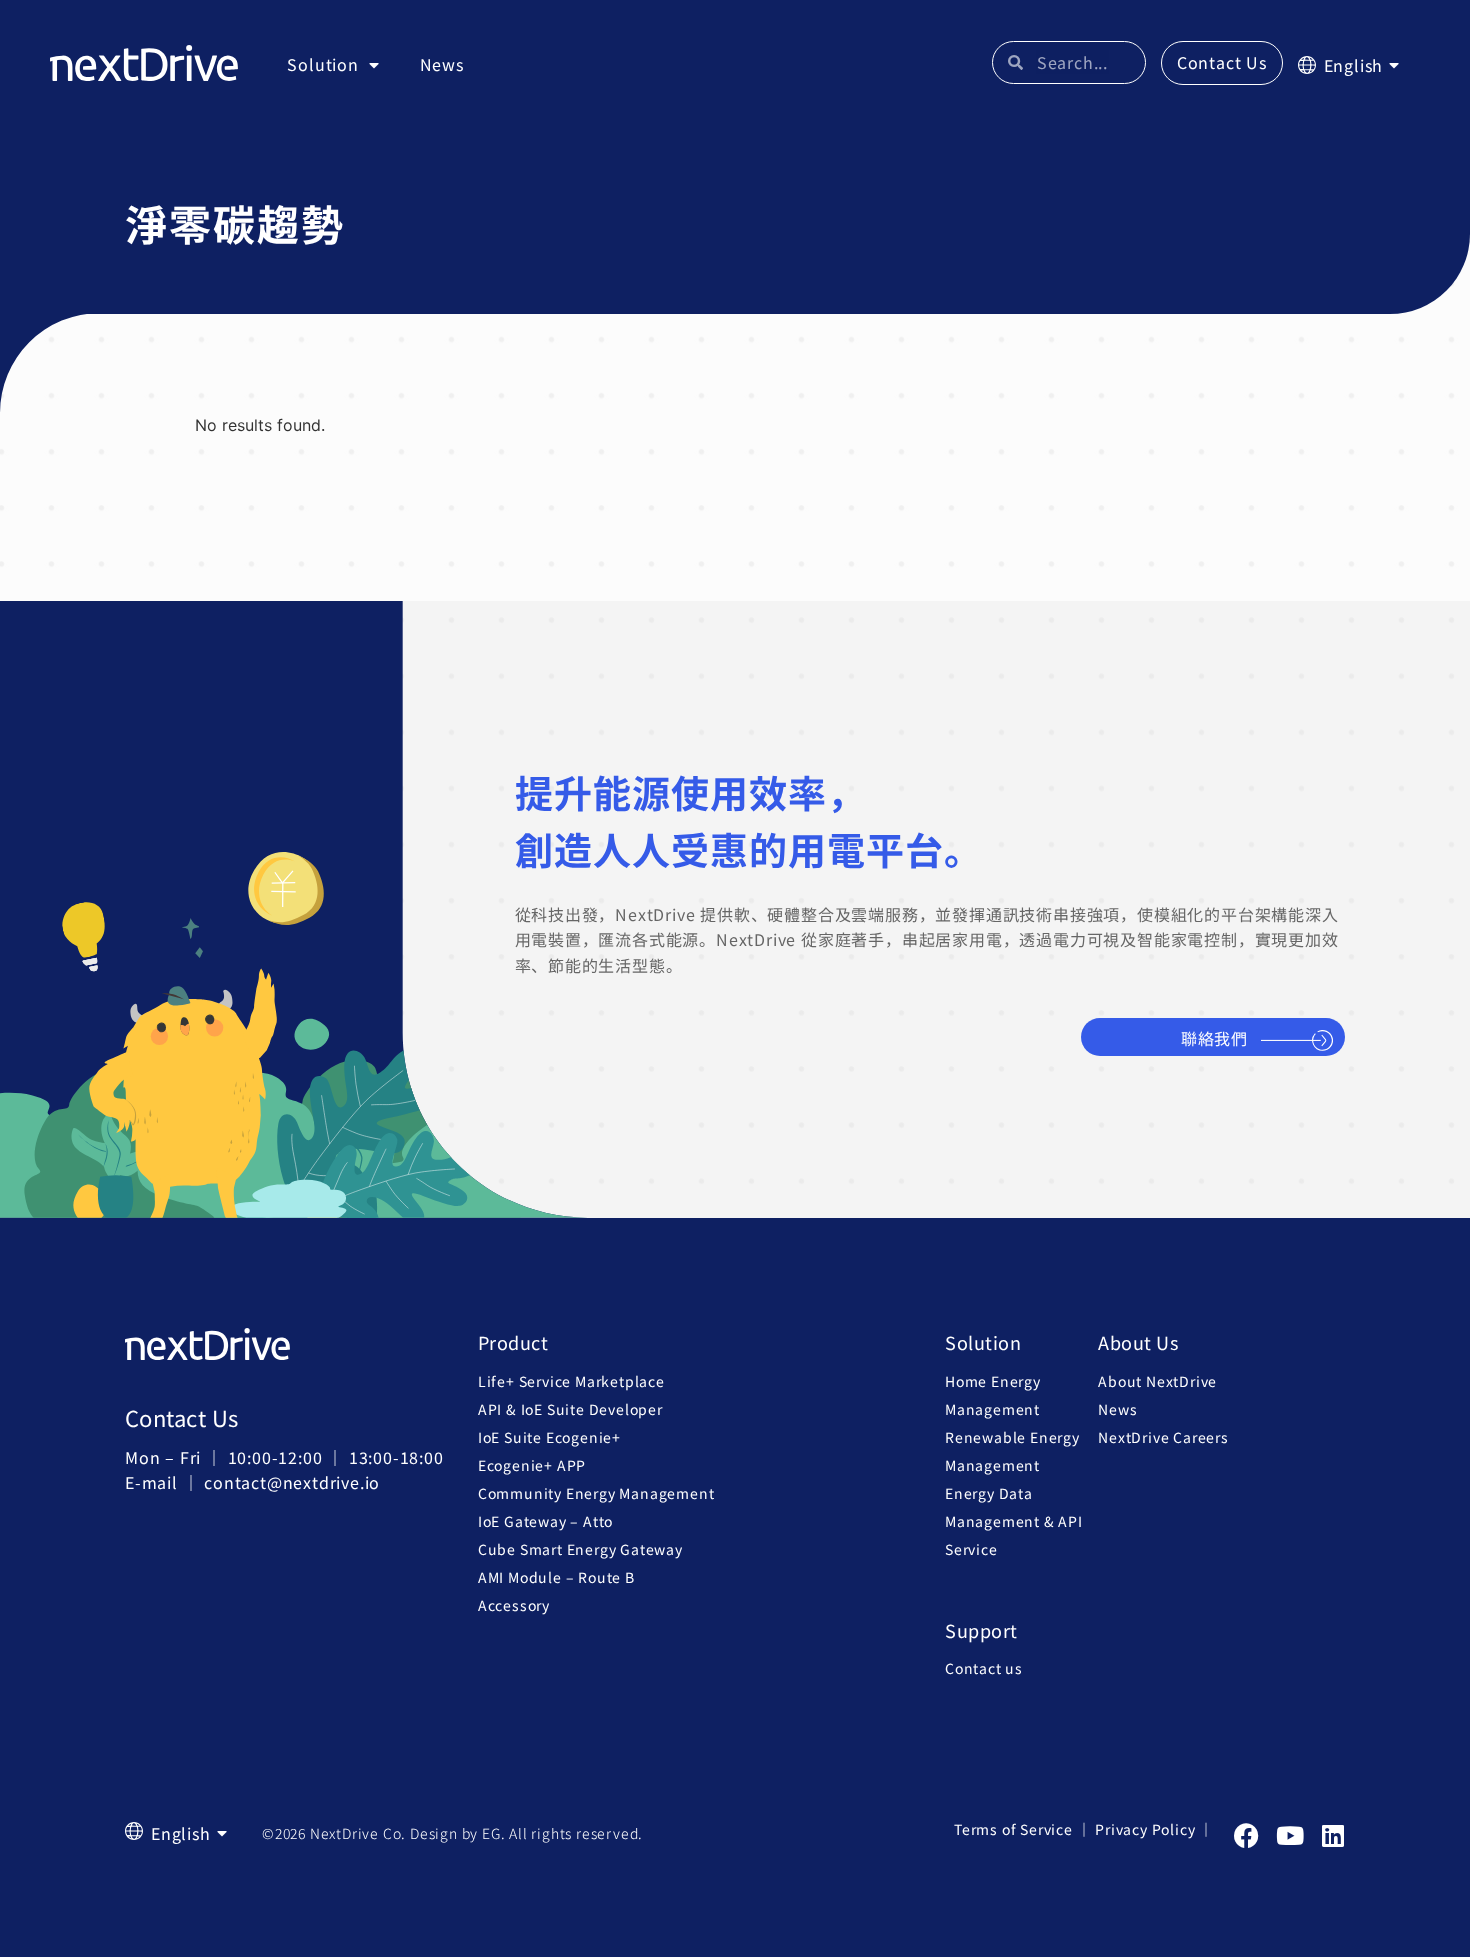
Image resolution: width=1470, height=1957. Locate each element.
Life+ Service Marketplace (571, 1381)
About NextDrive (1157, 1381)
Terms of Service (1013, 1829)
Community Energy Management (596, 1493)
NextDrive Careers (1163, 1437)
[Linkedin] (1332, 1835)
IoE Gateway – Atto (545, 1521)
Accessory (514, 1605)
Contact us (984, 1668)
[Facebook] (1246, 1835)
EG (491, 1833)
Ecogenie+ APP (532, 1465)
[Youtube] (1289, 1835)
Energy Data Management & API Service (1014, 1521)
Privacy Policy (1145, 1829)
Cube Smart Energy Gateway (580, 1549)
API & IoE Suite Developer (570, 1409)
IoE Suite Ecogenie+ (549, 1437)
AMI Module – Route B (556, 1577)
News (442, 64)
